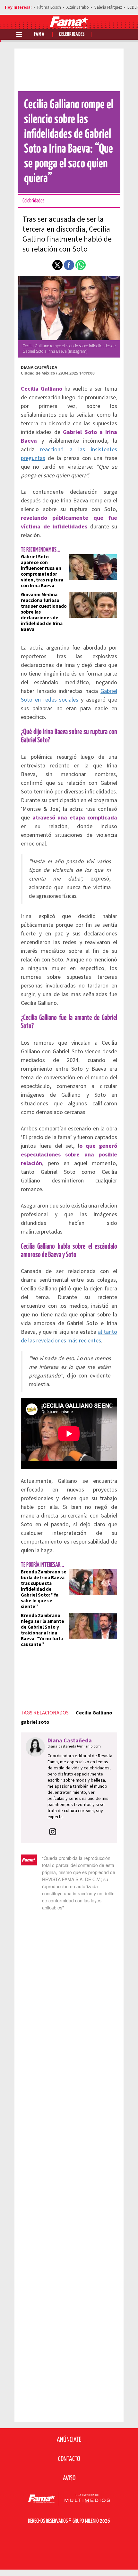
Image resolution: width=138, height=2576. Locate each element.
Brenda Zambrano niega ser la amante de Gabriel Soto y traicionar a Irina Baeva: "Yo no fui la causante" (43, 1630)
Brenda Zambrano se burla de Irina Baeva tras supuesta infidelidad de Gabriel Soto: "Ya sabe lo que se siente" (44, 1589)
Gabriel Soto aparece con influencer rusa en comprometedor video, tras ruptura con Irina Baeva (42, 571)
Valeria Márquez (108, 7)
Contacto (69, 2459)
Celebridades (72, 35)
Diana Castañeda (39, 367)
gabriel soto (35, 1722)
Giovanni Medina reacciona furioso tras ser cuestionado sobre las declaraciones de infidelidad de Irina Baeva (44, 612)
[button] (57, 265)
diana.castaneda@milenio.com (74, 1746)
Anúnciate (69, 2440)
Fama (39, 35)
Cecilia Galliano (94, 1713)
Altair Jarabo (78, 7)
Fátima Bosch (49, 7)
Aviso (69, 2478)
